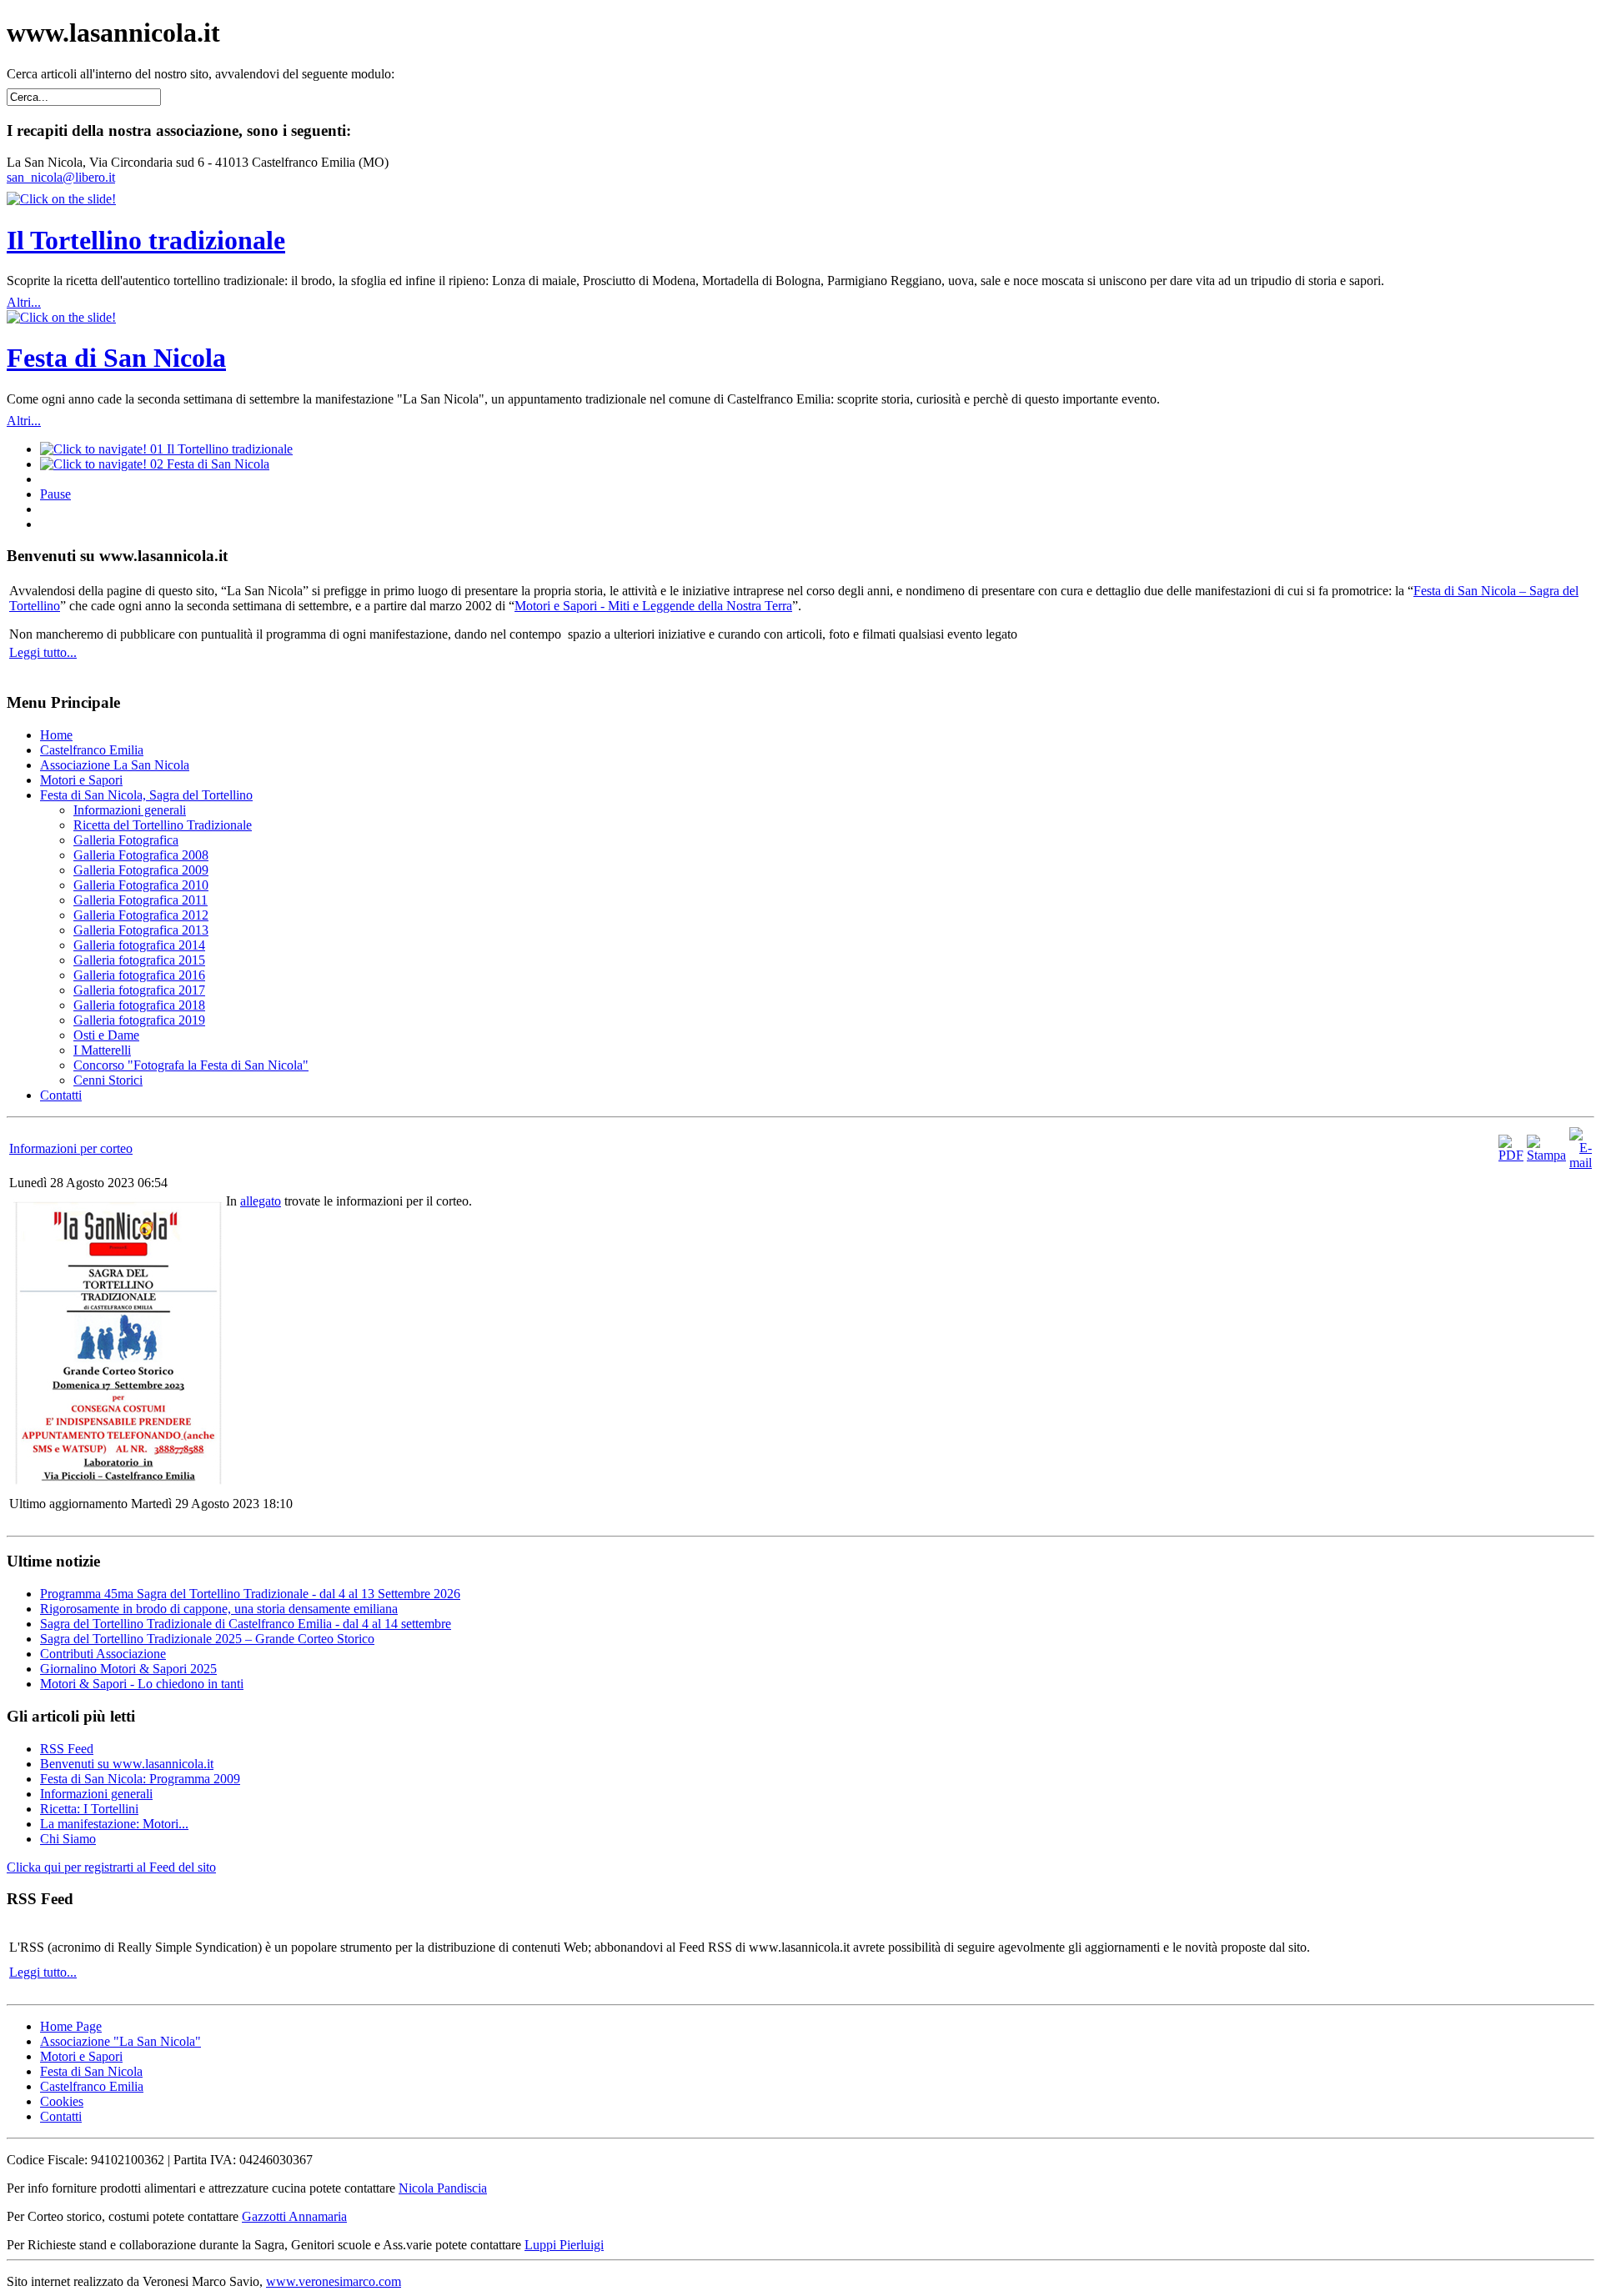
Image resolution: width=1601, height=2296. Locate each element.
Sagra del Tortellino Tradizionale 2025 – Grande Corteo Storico (207, 1639)
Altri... (24, 302)
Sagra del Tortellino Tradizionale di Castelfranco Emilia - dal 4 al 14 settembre (246, 1624)
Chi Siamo (68, 1839)
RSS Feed (67, 1749)
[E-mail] (1581, 1163)
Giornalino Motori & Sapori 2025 (128, 1669)
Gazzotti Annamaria (294, 2216)
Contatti (61, 2116)
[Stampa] (1546, 1155)
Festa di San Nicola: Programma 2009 (140, 1779)
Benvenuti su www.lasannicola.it (127, 1764)
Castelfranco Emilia (92, 2086)
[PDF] (1511, 1155)
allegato (261, 1201)
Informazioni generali (96, 1794)
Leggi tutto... (43, 652)
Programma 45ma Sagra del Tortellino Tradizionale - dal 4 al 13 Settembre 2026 (250, 1594)
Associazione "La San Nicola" (120, 2041)
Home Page (71, 2026)
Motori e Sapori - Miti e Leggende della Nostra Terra (653, 606)
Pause (55, 494)
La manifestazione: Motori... (114, 1824)
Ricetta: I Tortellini (89, 1809)
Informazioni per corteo (71, 1148)
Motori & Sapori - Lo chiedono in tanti (142, 1684)
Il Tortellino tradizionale (146, 240)
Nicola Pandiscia (443, 2188)
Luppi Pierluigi (564, 2245)
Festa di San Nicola (116, 358)
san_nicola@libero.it (61, 177)
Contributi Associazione (103, 1654)
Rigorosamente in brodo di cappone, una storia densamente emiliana (219, 1609)
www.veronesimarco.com (334, 2281)
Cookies (62, 2101)
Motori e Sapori (81, 2056)
